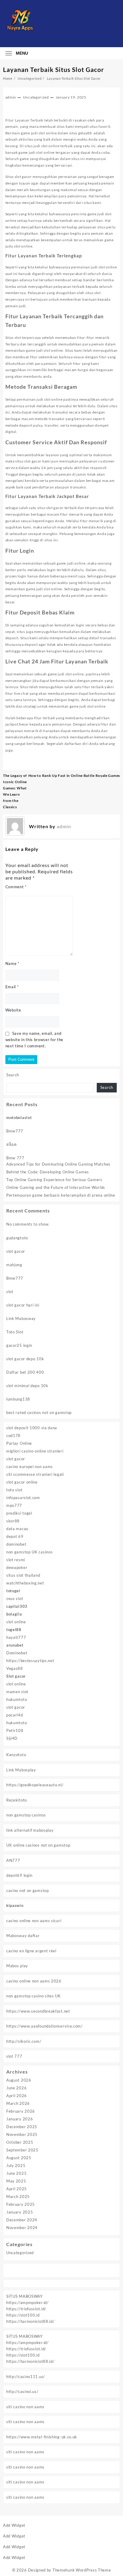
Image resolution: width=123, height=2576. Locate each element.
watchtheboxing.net (25, 1583)
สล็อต (11, 1144)
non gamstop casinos (26, 1815)
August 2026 (19, 2080)
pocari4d (15, 1715)
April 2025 (17, 2189)
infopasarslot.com (23, 1498)
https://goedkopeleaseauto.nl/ (35, 1785)
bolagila (14, 1614)
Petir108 (15, 1730)
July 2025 (16, 2165)
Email (12, 987)
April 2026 (17, 2096)
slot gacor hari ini (23, 1305)
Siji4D (12, 1738)
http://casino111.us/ (26, 2377)
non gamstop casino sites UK (34, 1996)
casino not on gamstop (28, 1890)
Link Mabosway (21, 1318)
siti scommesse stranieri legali (35, 1474)
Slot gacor (16, 1676)
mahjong (14, 1265)
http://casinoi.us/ (22, 2391)
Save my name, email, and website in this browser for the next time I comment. (34, 1040)
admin (11, 97)
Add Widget (14, 2525)
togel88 (14, 1630)
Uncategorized (20, 2253)
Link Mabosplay (21, 1770)
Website (13, 1010)
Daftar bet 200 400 (25, 1372)
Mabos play (17, 1966)
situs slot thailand (23, 1575)
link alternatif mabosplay (30, 1830)
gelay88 (85, 133)
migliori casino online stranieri (35, 1451)
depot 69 (15, 1536)
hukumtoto (17, 1699)
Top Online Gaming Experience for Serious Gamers (54, 1180)
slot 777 (14, 2056)
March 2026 (18, 2103)
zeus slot (15, 1599)
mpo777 (14, 1505)
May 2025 (16, 2181)
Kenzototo (16, 1755)
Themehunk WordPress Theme (82, 2570)
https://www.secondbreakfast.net (38, 2011)
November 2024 (22, 2228)
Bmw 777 (15, 1158)
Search (13, 1075)
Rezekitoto (17, 1800)
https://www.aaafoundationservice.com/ (44, 2026)
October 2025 (20, 2142)
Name (12, 963)
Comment (16, 887)
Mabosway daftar (23, 1936)
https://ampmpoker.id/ (27, 2303)
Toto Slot (15, 1332)
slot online (16, 1622)
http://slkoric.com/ (24, 2041)
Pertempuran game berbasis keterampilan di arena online (61, 1195)
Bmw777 (15, 1131)
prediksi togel (19, 1513)
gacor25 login (19, 1345)
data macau (17, 1529)
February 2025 (21, 2204)
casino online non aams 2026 (34, 1981)
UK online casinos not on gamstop (38, 1845)
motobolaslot (19, 1118)
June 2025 (16, 2173)
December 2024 (22, 2220)
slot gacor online (22, 1482)
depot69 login (19, 1875)
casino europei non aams (30, 1467)
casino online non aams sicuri (34, 1921)
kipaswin (15, 1905)
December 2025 (22, 2127)
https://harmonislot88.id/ (30, 2321)
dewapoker (17, 1567)
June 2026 (16, 2088)
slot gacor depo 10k (25, 1359)
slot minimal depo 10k (27, 1386)
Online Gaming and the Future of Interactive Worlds (56, 1187)
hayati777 (16, 1637)
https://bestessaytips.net (30, 1661)
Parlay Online (19, 1443)
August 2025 (19, 2158)
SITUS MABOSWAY (24, 2296)
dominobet (16, 1544)
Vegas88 (15, 1668)
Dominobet (17, 1653)
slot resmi (16, 1560)
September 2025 (22, 2150)
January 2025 (20, 2212)
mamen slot (17, 1692)
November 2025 (22, 2134)
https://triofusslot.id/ (26, 2309)
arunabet (15, 1645)
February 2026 (21, 2111)
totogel (13, 1591)
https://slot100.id (23, 2315)
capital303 (17, 1606)
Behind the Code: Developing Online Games (48, 1172)
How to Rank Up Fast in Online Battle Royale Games (74, 776)
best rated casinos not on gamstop (39, 1413)
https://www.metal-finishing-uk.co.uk (42, 2437)
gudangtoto (17, 1238)
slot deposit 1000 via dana (32, 1428)
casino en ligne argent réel (31, 1951)
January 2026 (20, 2119)
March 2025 (18, 2197)
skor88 (13, 1521)
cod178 (13, 1435)
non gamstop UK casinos (29, 1552)
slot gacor (16, 1251)
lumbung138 (18, 1399)
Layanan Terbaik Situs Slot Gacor (54, 69)
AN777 (13, 1860)
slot (10, 1292)
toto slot (14, 1490)
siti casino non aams (25, 2407)
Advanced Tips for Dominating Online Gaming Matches (58, 1164)
